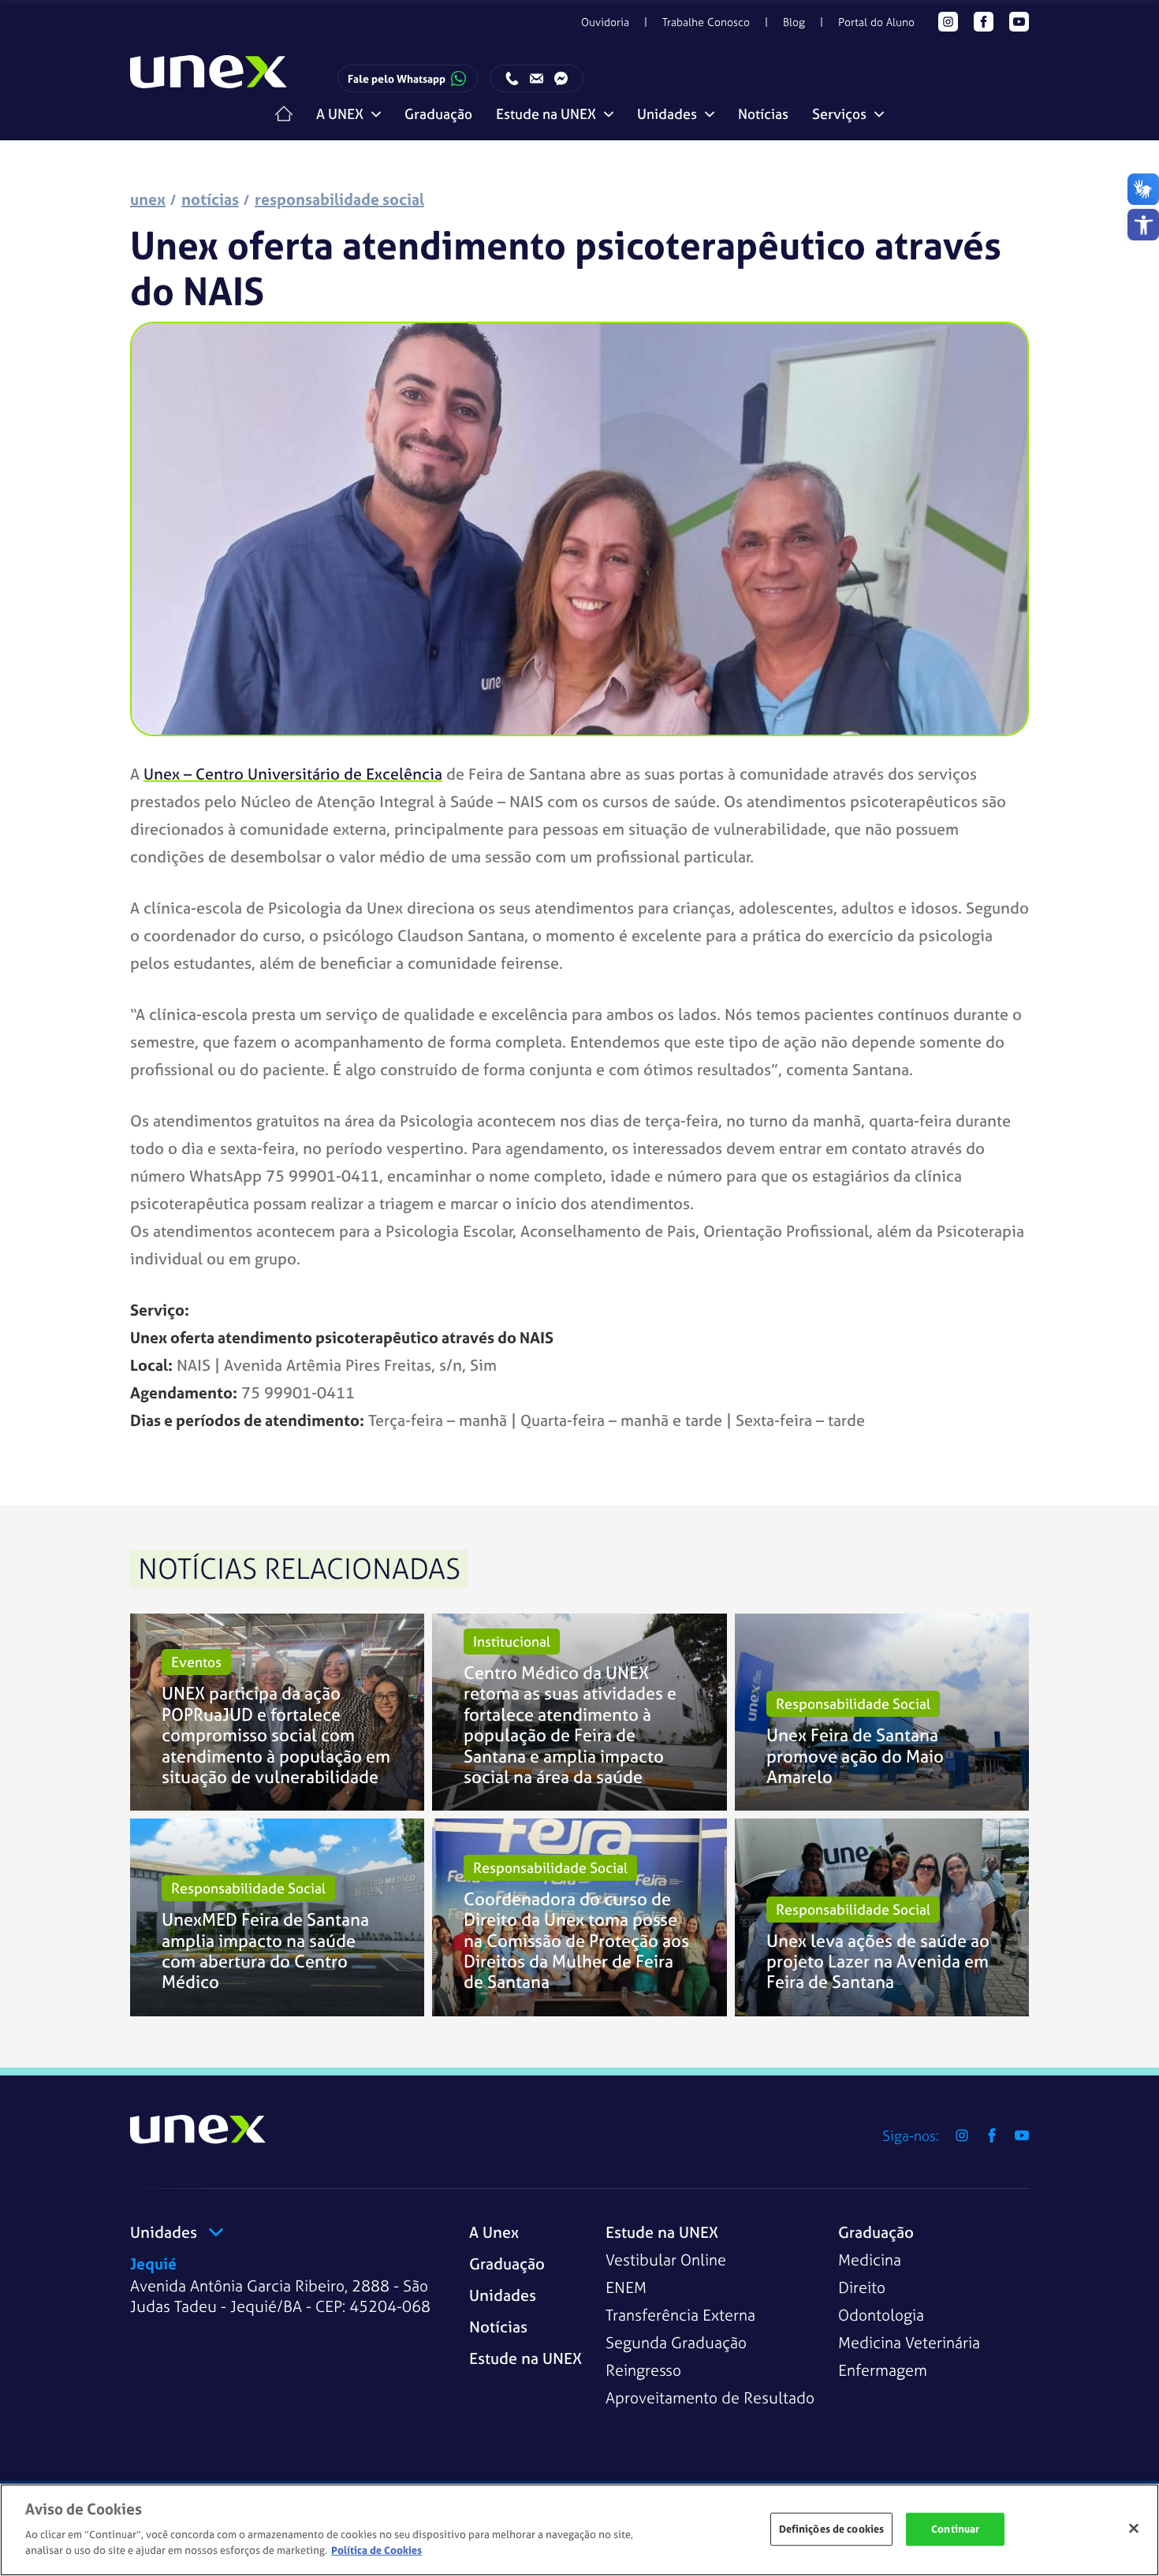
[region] (579, 2530)
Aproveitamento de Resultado (710, 2397)
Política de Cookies (376, 2550)
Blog (794, 22)
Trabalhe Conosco (706, 22)
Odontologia (881, 2315)
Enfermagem (883, 2370)
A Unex (494, 2232)
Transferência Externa (680, 2315)
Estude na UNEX (525, 2358)
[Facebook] (984, 22)
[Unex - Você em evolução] (209, 79)
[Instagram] (948, 22)
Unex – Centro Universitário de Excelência (293, 774)
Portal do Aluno (876, 22)
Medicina (870, 2260)
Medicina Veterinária (909, 2342)
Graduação (438, 114)
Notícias (763, 114)
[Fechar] (1134, 2528)
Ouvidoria (605, 22)
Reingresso (643, 2370)
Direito (862, 2287)
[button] (1143, 225)
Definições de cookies (832, 2528)
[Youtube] (1019, 22)
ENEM (626, 2287)
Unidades (503, 2295)
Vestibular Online (666, 2260)
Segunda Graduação (676, 2342)
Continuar (955, 2528)
